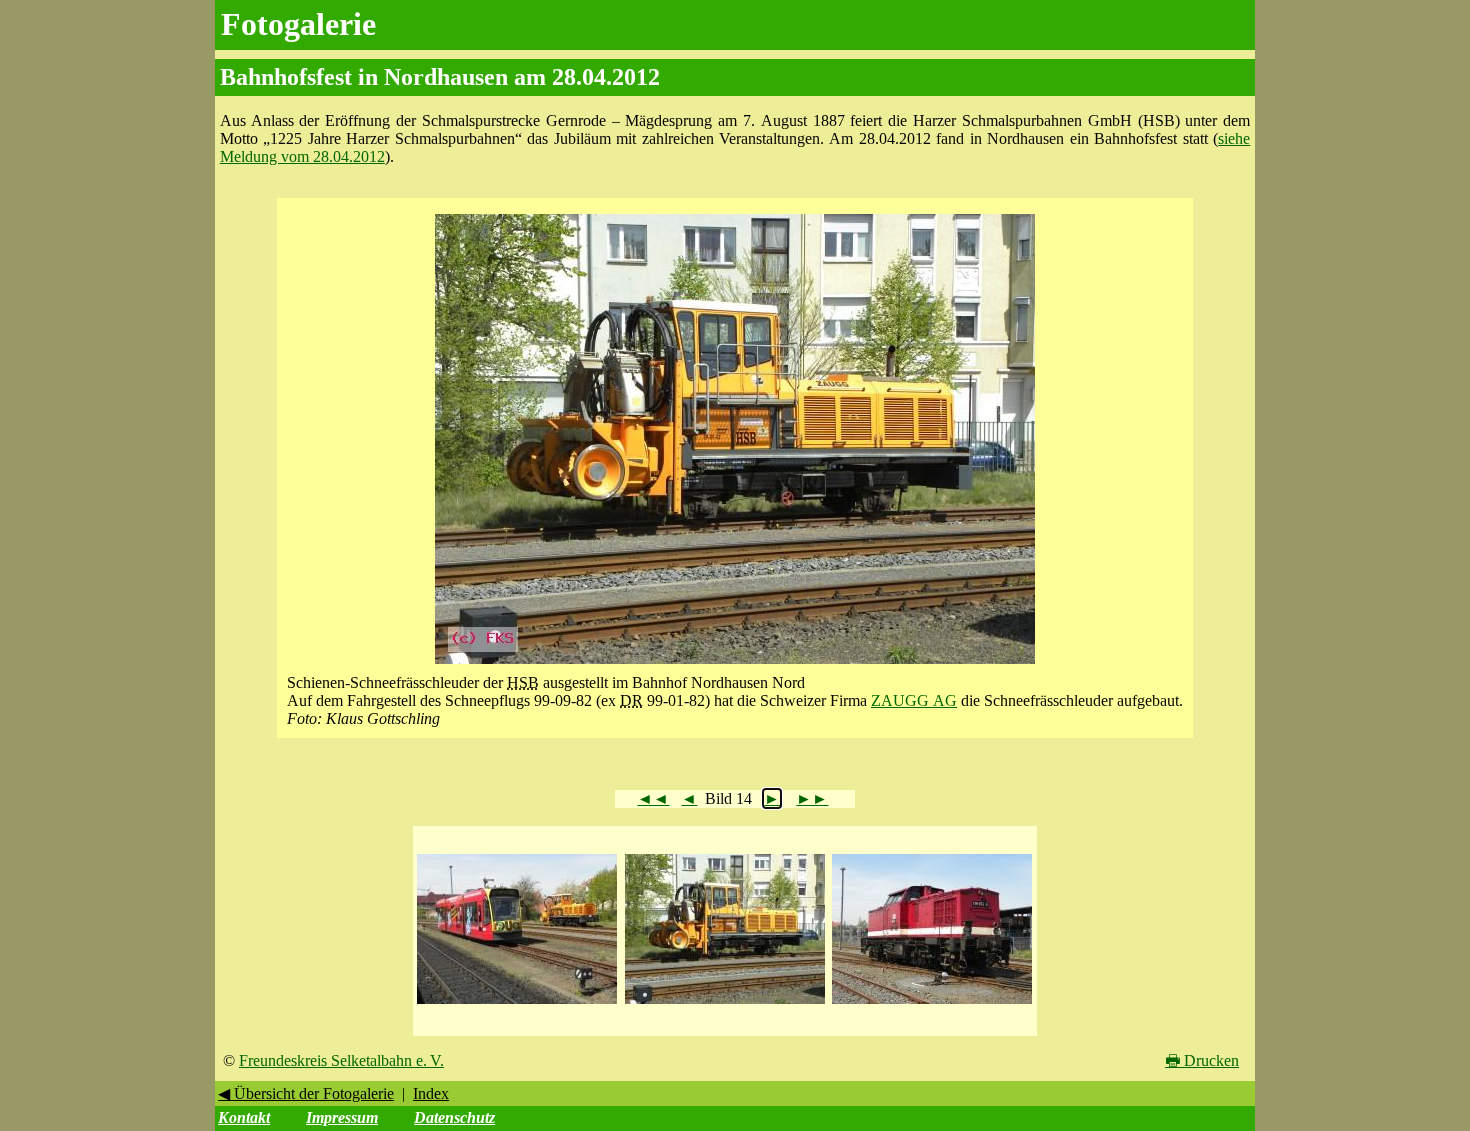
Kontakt (244, 1117)
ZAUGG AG (914, 700)
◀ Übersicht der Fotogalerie (306, 1093)
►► (812, 798)
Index (431, 1093)
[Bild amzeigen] (517, 1004)
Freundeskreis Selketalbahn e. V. (341, 1060)
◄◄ (653, 798)
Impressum (342, 1117)
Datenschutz (454, 1117)
